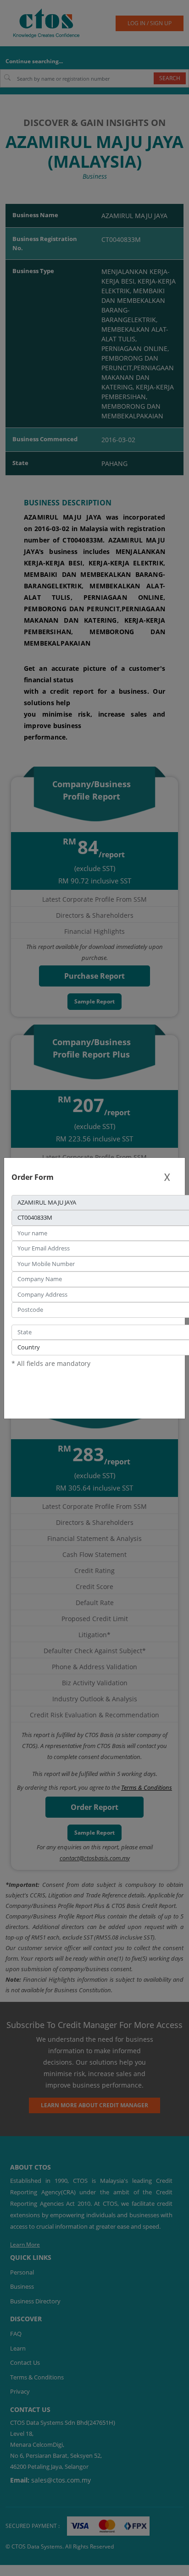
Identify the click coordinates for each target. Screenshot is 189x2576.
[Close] (167, 1177)
